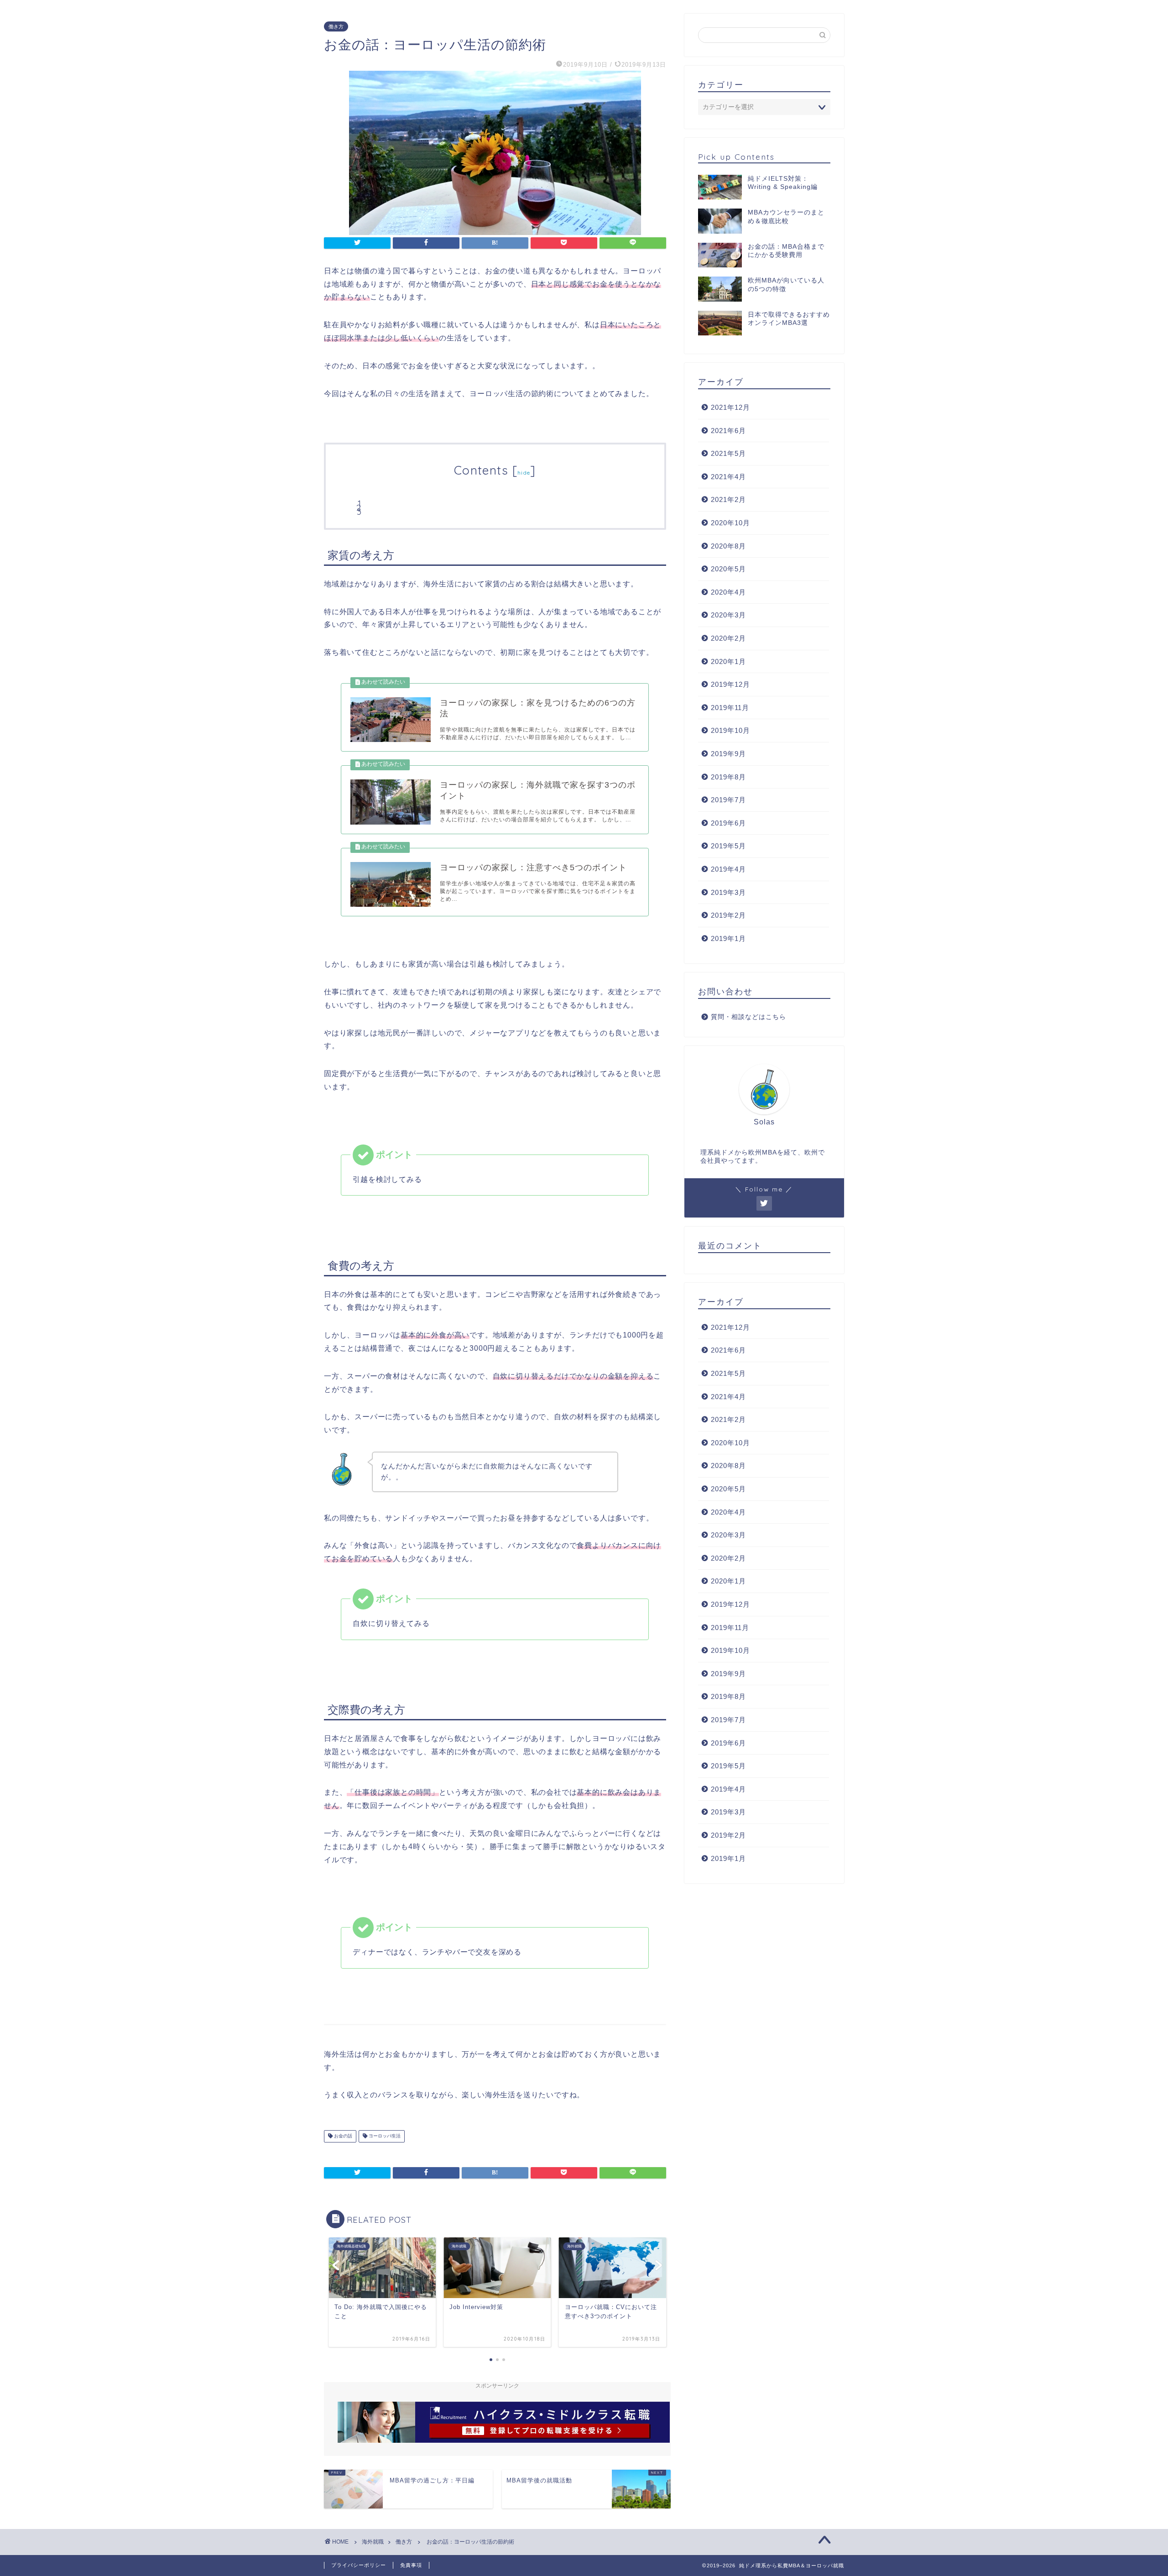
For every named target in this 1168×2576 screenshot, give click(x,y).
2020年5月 (728, 569)
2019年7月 (728, 800)
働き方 (336, 26)
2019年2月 (728, 915)
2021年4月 (728, 477)
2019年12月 (730, 684)
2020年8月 (728, 546)
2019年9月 (728, 754)
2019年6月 (728, 823)
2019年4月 (728, 869)
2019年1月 (728, 938)
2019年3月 (728, 892)
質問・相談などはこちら (748, 1017)
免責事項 (411, 2565)
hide (524, 473)
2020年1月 (728, 661)
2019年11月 (730, 708)
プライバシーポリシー (359, 2565)
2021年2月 (728, 499)
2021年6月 (728, 431)
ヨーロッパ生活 (384, 2136)
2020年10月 (730, 523)
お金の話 (342, 2136)
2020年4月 (728, 592)
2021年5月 (728, 453)
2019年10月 (730, 730)
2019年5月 (728, 846)
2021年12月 (730, 407)
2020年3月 (728, 615)
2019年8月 (728, 777)
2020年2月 (728, 638)
